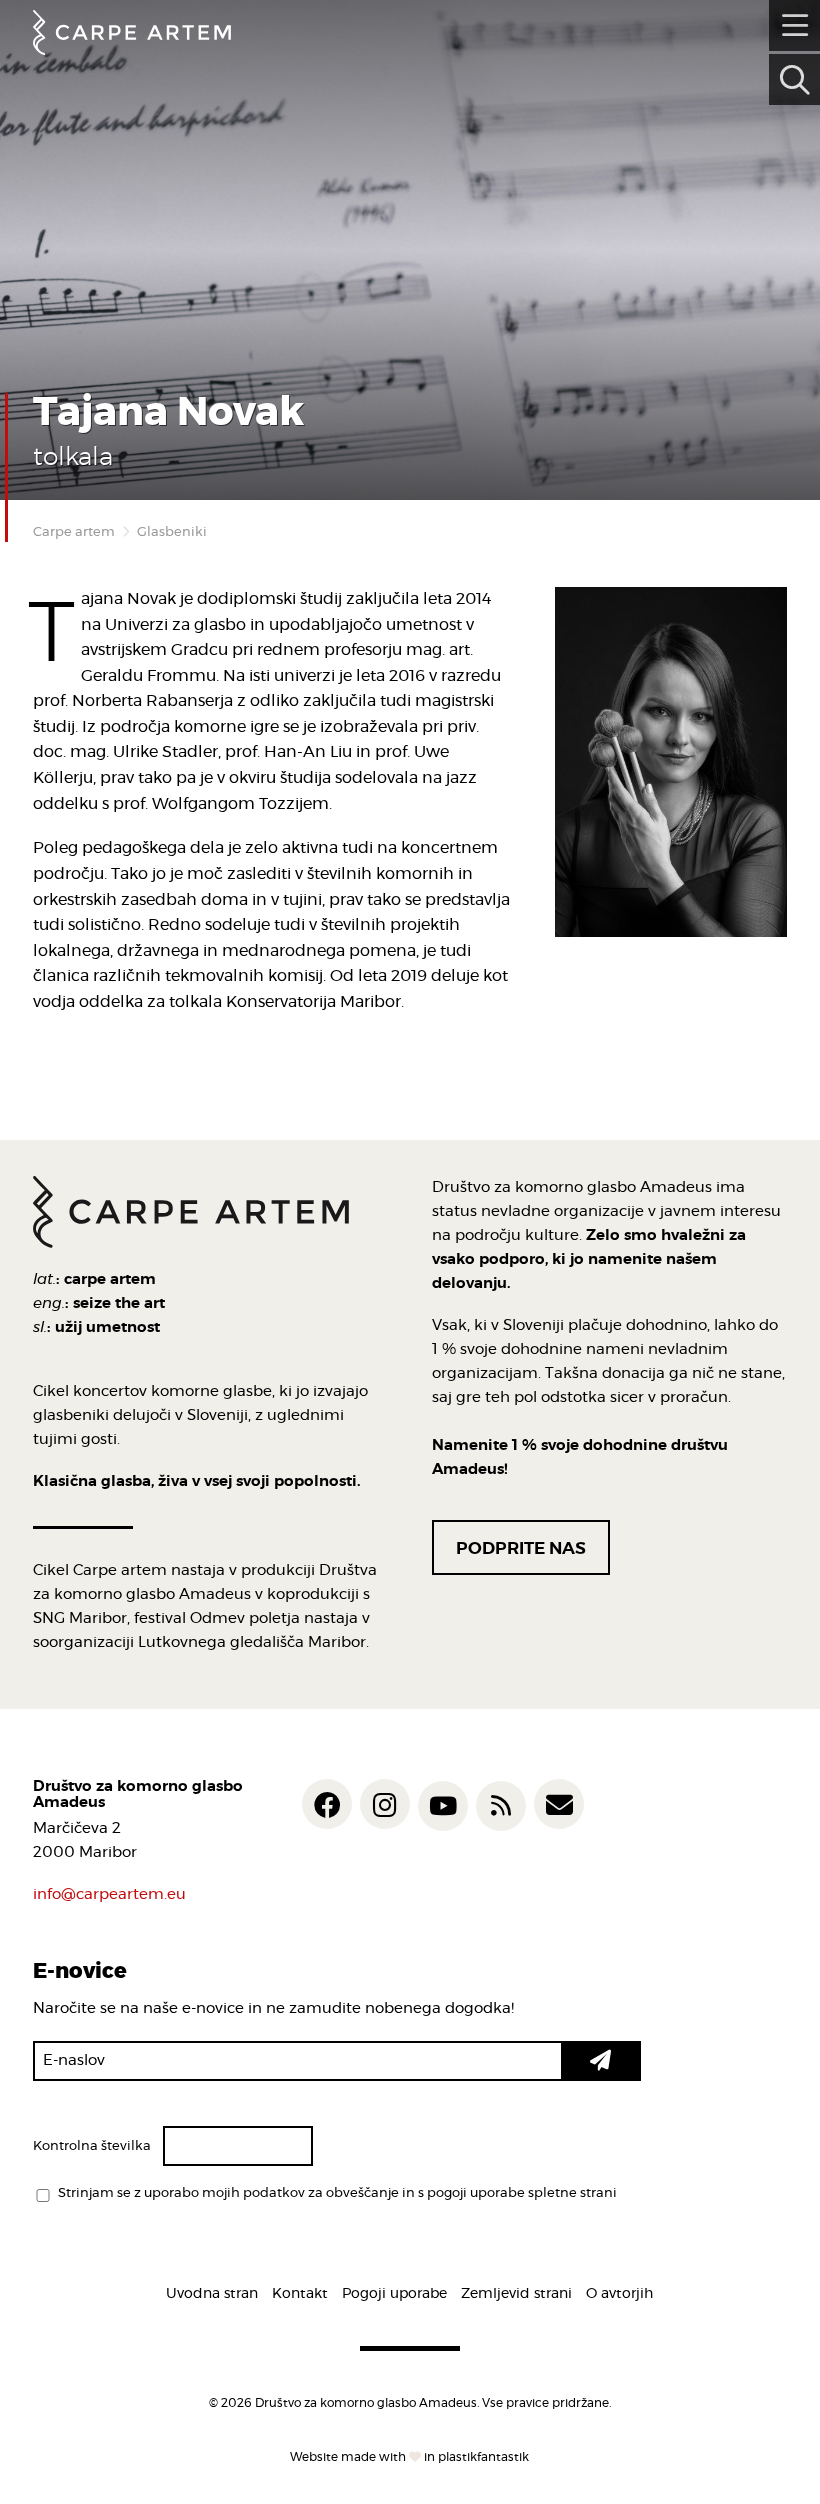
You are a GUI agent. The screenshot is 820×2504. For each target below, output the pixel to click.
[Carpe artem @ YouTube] (443, 1806)
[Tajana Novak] (671, 762)
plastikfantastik (483, 2457)
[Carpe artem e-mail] (559, 1804)
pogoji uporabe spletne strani (522, 2193)
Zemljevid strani (516, 2294)
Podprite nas (521, 1548)
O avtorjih (619, 2294)
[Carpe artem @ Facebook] (327, 1804)
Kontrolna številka (92, 2146)
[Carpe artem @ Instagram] (385, 1804)
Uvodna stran (212, 2294)
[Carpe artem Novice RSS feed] (501, 1806)
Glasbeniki (172, 532)
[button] (601, 2061)
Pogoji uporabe (394, 2294)
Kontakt (300, 2294)
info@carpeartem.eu (109, 1894)
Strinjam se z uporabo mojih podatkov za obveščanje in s (337, 2193)
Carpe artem (74, 532)
